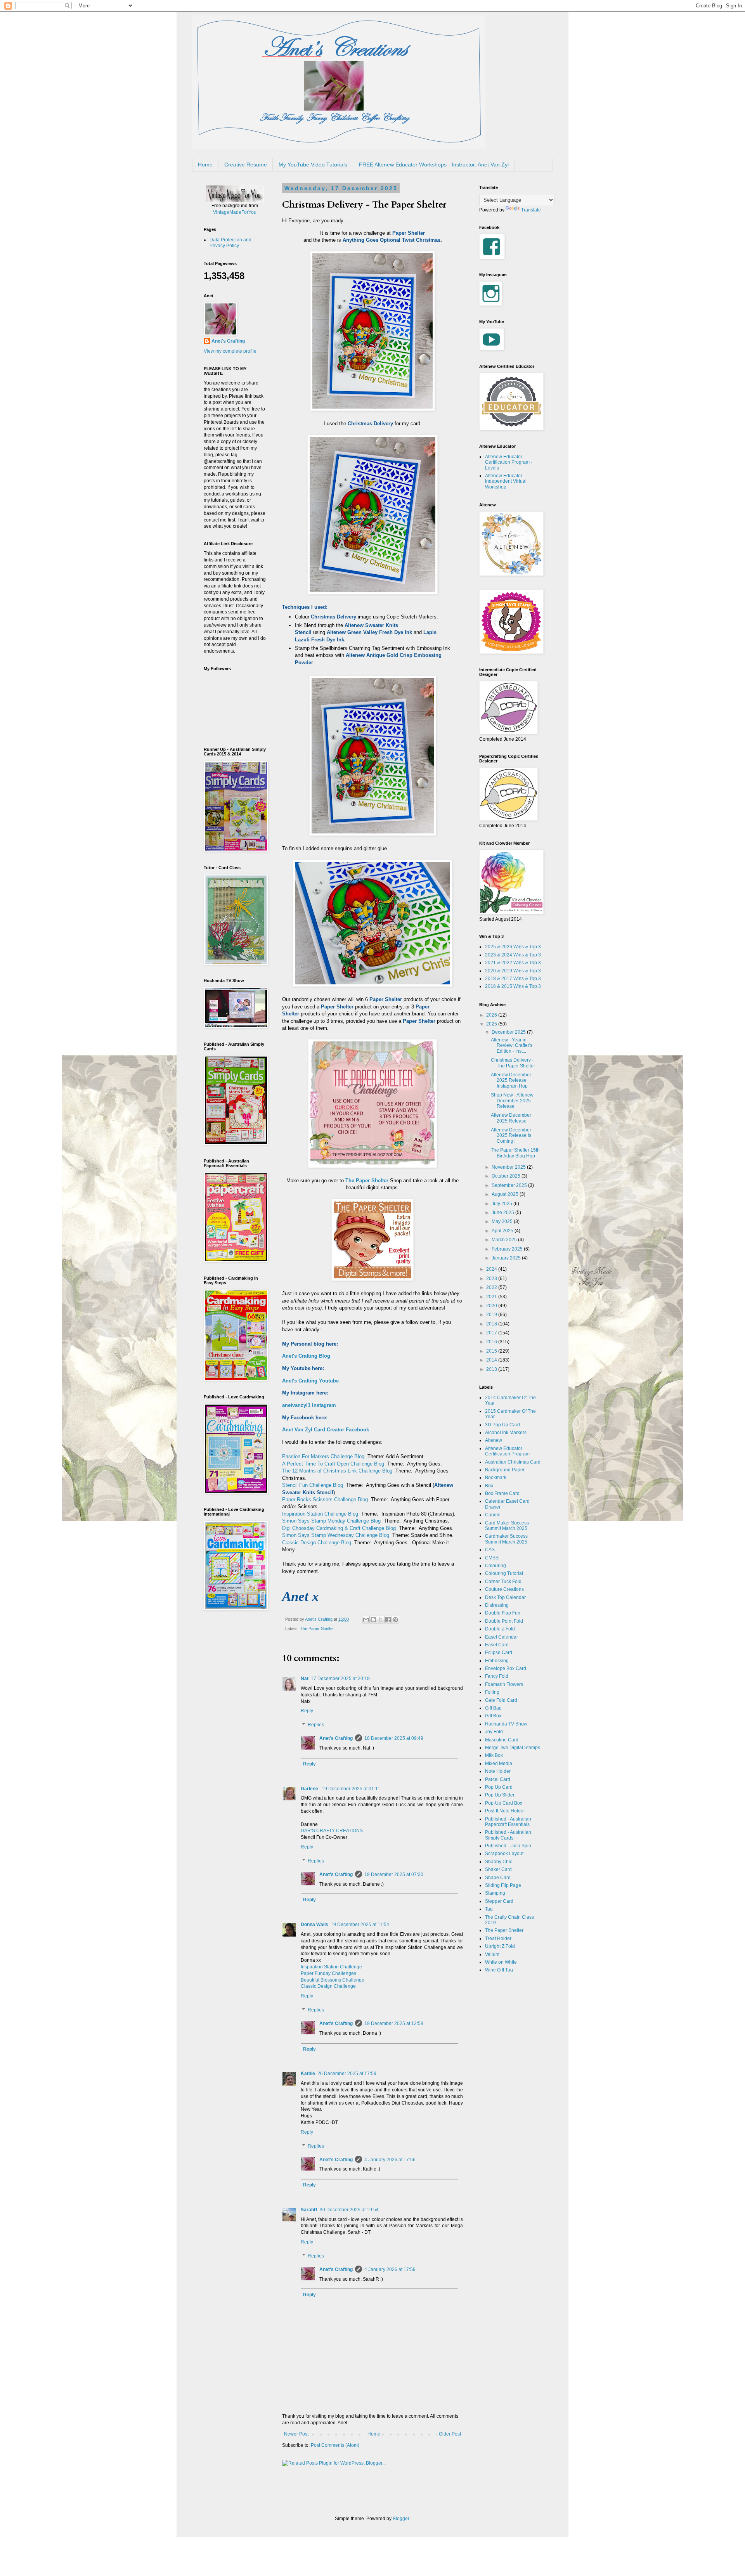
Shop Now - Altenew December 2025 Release (512, 1101)
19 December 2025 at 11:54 (360, 1925)
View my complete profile (230, 351)
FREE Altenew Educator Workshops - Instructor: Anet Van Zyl (434, 165)
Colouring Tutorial (504, 1573)
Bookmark (496, 1478)
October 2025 (507, 1176)
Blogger (401, 2519)
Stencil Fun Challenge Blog (313, 1485)
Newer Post (296, 2434)
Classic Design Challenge (328, 1986)
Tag (489, 1909)
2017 (492, 1333)
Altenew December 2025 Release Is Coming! (511, 1136)
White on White (501, 1962)
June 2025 (503, 1213)
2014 (492, 1360)
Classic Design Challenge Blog (317, 1543)
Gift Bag (493, 1708)
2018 (492, 1324)
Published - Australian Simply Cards (508, 1835)
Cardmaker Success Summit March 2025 (506, 1539)
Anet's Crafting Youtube (310, 1381)
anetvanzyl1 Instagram (309, 1405)
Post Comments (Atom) (335, 2445)
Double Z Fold (500, 1629)
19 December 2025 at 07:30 (394, 1874)
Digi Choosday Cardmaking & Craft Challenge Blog (339, 1528)
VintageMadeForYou (235, 212)
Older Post (450, 2434)
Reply (307, 1711)
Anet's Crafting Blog (306, 1356)
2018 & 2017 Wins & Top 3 (513, 979)
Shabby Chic (499, 1862)
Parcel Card (498, 1779)
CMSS (492, 1558)
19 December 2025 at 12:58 (394, 2023)
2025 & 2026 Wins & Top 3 (513, 947)
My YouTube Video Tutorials (313, 165)
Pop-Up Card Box (504, 1803)
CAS (490, 1550)
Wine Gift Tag (499, 1970)
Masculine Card (502, 1740)
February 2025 (508, 1249)
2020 (492, 1306)
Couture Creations (504, 1589)
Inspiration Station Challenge (331, 1967)
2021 (492, 1297)
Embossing (497, 1661)
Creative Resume (246, 165)
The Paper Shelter (317, 1628)
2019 (492, 1315)
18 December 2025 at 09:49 (394, 1738)
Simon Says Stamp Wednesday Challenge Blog (336, 1535)
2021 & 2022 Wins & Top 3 (513, 963)
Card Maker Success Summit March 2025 (507, 1526)
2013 (492, 1369)
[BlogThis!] (373, 1620)
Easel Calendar (502, 1637)
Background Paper (505, 1470)
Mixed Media (499, 1764)
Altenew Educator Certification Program (507, 1451)
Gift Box (493, 1716)
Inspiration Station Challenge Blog (320, 1514)
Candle (493, 1515)
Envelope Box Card (506, 1668)
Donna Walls (314, 1925)
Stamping (495, 1893)
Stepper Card (499, 1901)
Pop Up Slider (500, 1795)
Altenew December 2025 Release (511, 1118)
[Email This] (366, 1620)
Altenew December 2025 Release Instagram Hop (511, 1080)
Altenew (494, 1440)
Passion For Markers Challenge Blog (323, 1456)
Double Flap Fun (503, 1613)
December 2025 (509, 1032)
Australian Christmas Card (513, 1462)
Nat (305, 1679)
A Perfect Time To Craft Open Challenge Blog (333, 1464)
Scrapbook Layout (504, 1854)
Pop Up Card (499, 1787)
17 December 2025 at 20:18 (340, 1679)
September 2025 (510, 1185)
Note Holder (498, 1771)
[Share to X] (381, 1620)
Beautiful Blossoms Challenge (333, 1980)
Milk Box (494, 1755)
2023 (492, 1278)
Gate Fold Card (501, 1700)
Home (205, 165)
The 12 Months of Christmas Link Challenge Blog (337, 1471)
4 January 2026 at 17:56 (390, 2160)
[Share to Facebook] (388, 1620)
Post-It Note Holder (505, 1811)
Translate (531, 210)
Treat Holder (498, 1938)
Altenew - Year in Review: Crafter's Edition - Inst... (512, 1045)
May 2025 (503, 1221)
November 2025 (509, 1167)
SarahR (309, 2210)
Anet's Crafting (336, 1738)
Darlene (310, 1789)
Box (489, 1486)
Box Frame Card (502, 1493)
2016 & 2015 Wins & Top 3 (513, 986)
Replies (316, 1725)
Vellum (492, 1954)
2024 (492, 1269)
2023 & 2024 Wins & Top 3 (513, 955)
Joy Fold (494, 1732)
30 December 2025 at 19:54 (349, 2210)
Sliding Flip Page (503, 1885)
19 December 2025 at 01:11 (351, 1789)
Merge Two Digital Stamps (513, 1748)
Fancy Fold (497, 1676)
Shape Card (498, 1878)
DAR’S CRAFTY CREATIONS (332, 1831)
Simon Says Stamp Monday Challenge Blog (331, 1521)
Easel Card (497, 1645)
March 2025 (505, 1240)
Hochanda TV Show (506, 1724)
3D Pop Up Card (502, 1425)
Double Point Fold (504, 1621)
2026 (492, 1015)
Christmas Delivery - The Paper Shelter (513, 1063)
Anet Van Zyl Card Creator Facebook (326, 1430)
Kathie (308, 2074)
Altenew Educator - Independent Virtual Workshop (506, 481)
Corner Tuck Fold (503, 1582)
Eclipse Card (499, 1653)
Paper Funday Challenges (328, 1973)
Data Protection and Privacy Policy (230, 243)
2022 (492, 1287)
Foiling (492, 1692)
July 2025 (502, 1204)
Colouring (496, 1566)
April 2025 (503, 1231)
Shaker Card (498, 1869)
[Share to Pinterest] (395, 1620)
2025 (492, 1024)
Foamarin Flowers (504, 1684)
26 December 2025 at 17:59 (347, 2074)
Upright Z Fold (500, 1946)
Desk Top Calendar (505, 1597)
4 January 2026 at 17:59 (390, 2269)
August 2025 (506, 1194)
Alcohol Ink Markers (506, 1433)
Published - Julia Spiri (508, 1846)
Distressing (497, 1605)
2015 (492, 1351)
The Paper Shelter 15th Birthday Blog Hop (515, 1153)
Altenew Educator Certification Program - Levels (509, 462)
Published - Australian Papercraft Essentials (508, 1822)
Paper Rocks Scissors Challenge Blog (325, 1499)
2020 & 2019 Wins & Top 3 (513, 971)
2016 (492, 1342)
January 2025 (507, 1258)
